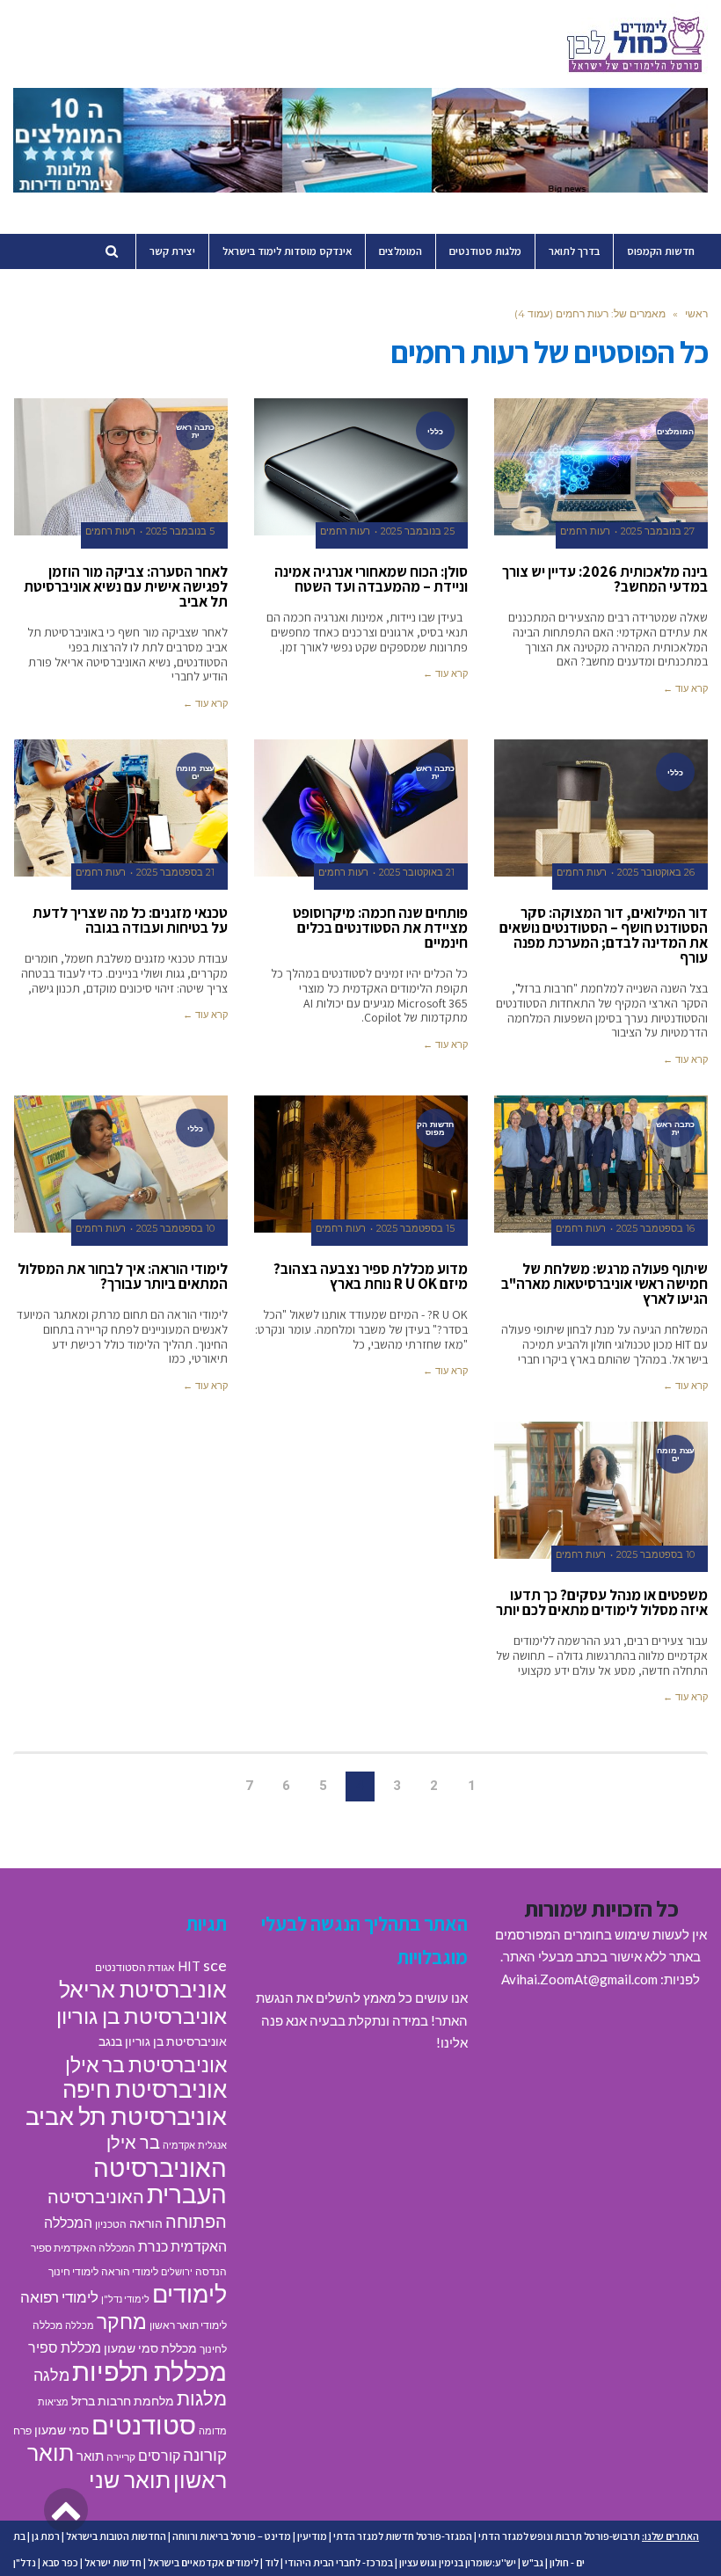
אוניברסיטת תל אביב (126, 2116)
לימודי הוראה (130, 2271)
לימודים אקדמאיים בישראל (203, 2562)
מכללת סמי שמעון (150, 2348)
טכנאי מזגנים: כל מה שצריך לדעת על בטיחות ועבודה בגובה (130, 920)
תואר (90, 2456)
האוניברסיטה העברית (160, 2181)
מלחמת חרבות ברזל (123, 2401)
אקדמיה (179, 2145)
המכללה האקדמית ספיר (83, 2248)
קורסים (159, 2455)
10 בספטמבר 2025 (175, 1229)
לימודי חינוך (73, 2271)
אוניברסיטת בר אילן (146, 2064)
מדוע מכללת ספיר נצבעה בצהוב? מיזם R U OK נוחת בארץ (371, 1276)
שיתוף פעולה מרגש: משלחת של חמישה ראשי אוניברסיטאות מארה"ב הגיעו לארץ (604, 1284)
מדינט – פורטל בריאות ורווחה (232, 2536)
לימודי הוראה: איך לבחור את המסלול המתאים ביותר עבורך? (123, 1276)
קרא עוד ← (685, 688)
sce (215, 1965)
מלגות (202, 2398)
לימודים (189, 2293)
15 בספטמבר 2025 (415, 1229)
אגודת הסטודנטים (135, 1967)
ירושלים (177, 2271)
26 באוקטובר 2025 (656, 873)
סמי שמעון (62, 2430)
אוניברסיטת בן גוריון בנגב (163, 2041)
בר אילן (133, 2142)
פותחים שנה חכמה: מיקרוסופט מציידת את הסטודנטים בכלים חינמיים (380, 928)
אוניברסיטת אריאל (143, 1989)
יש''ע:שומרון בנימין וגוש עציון (458, 2562)
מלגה (51, 2375)
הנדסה (211, 2271)
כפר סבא (60, 2562)
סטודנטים (144, 2424)
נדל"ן (25, 2562)
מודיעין (312, 2536)
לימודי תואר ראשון (188, 2325)
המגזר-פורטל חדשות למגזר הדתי (403, 2536)
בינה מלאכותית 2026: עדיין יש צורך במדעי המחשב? (605, 579)
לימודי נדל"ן (125, 2299)
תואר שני (130, 2479)
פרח (22, 2430)
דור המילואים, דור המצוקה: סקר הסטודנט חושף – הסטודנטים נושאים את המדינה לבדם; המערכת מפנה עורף (604, 935)
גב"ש (533, 2562)
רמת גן (46, 2536)
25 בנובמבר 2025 (418, 531)
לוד (272, 2562)
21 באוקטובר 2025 (417, 873)
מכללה (80, 2325)
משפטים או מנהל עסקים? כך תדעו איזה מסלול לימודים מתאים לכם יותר (602, 1602)
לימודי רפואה (59, 2297)
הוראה (146, 2223)
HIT (189, 1966)
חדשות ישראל (113, 2562)
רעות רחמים (585, 531)
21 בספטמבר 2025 (175, 873)
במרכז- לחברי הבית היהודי (339, 2562)
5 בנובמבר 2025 (180, 531)
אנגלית (212, 2145)
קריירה (121, 2457)
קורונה (205, 2454)
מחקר (122, 2321)
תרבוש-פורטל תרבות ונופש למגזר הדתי (559, 2536)
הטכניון (111, 2224)
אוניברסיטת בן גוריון (142, 2016)
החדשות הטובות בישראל (116, 2536)
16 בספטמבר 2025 (655, 1229)
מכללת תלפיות (149, 2371)
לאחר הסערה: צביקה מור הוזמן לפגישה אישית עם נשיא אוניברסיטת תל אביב (126, 586)
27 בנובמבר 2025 (658, 531)
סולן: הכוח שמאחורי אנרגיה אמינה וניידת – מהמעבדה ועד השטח (371, 579)
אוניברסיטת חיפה (145, 2089)
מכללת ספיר (65, 2347)
